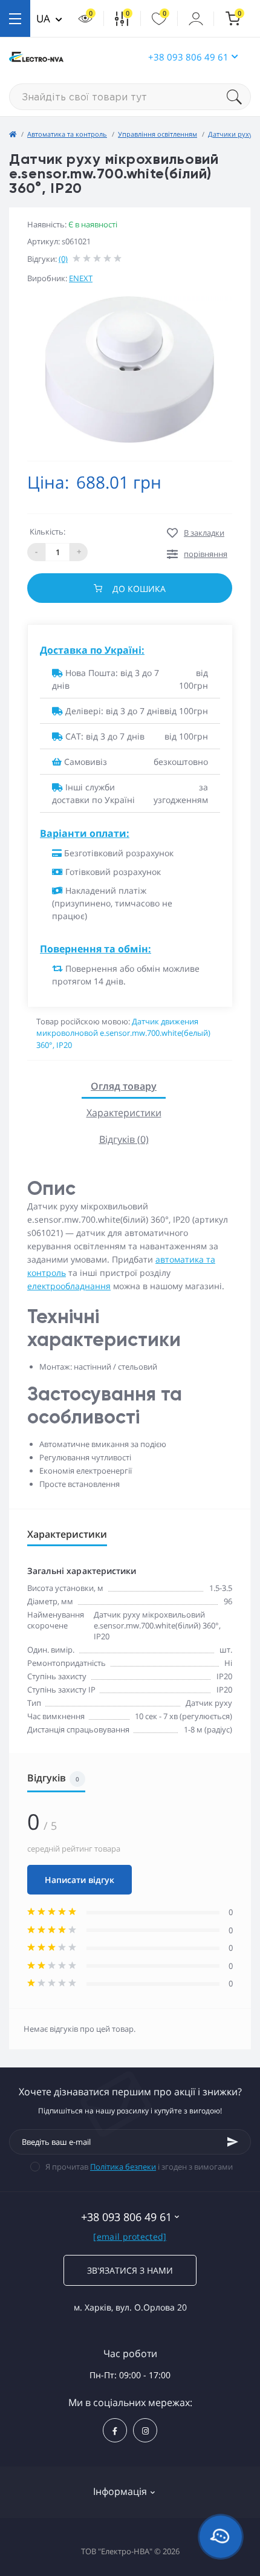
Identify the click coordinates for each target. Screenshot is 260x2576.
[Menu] (15, 18)
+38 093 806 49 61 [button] (188, 57)
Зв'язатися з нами (130, 2270)
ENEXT (81, 278)
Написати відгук (80, 1880)
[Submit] (233, 2142)
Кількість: (47, 532)
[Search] (239, 97)
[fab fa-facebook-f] (115, 2430)
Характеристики (124, 1113)
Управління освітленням (158, 134)
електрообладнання (69, 1286)
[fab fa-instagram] (145, 2430)
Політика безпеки (123, 2167)
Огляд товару (124, 1086)
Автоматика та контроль (67, 134)
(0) (63, 259)
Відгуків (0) (124, 1139)
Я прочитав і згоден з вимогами (139, 2167)
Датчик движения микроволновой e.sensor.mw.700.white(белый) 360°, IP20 (123, 1033)
